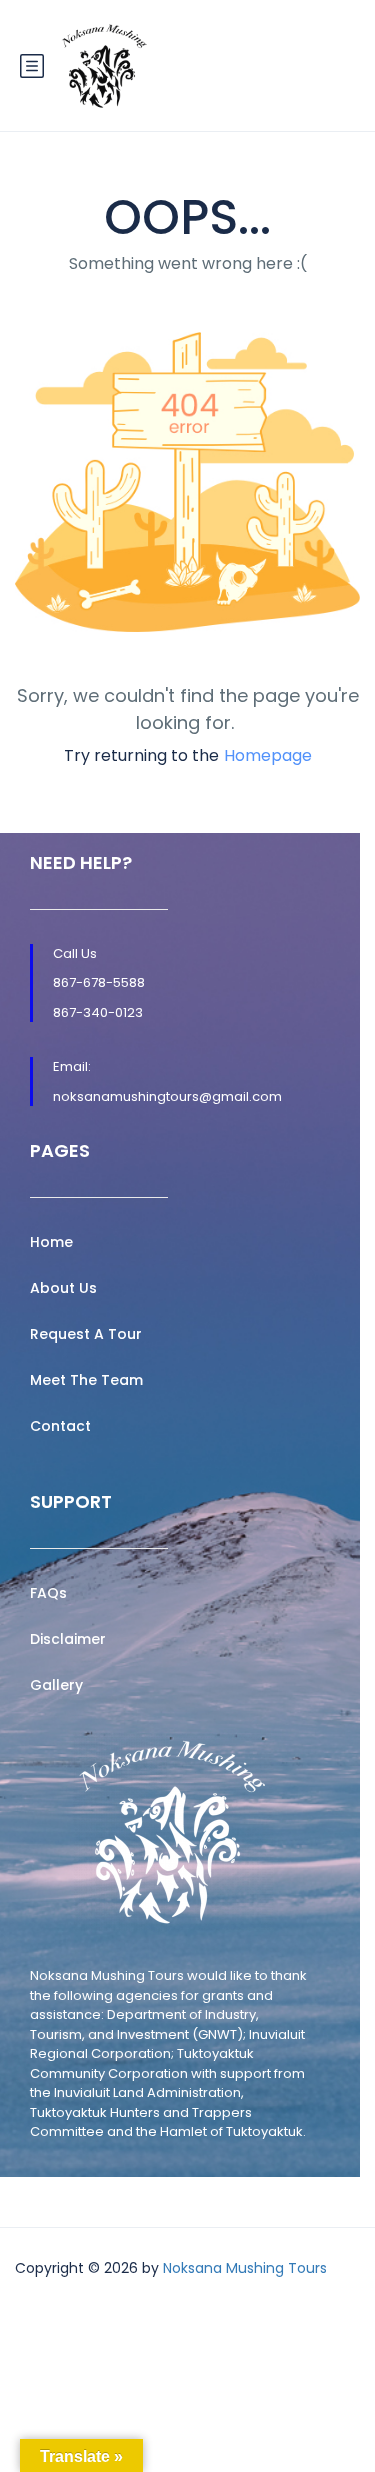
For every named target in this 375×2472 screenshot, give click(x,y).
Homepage (268, 755)
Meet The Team (86, 1380)
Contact (60, 1426)
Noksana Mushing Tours (245, 2268)
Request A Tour (86, 1334)
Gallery (56, 1685)
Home (51, 1242)
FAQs (48, 1593)
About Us (63, 1288)
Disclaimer (68, 1639)
